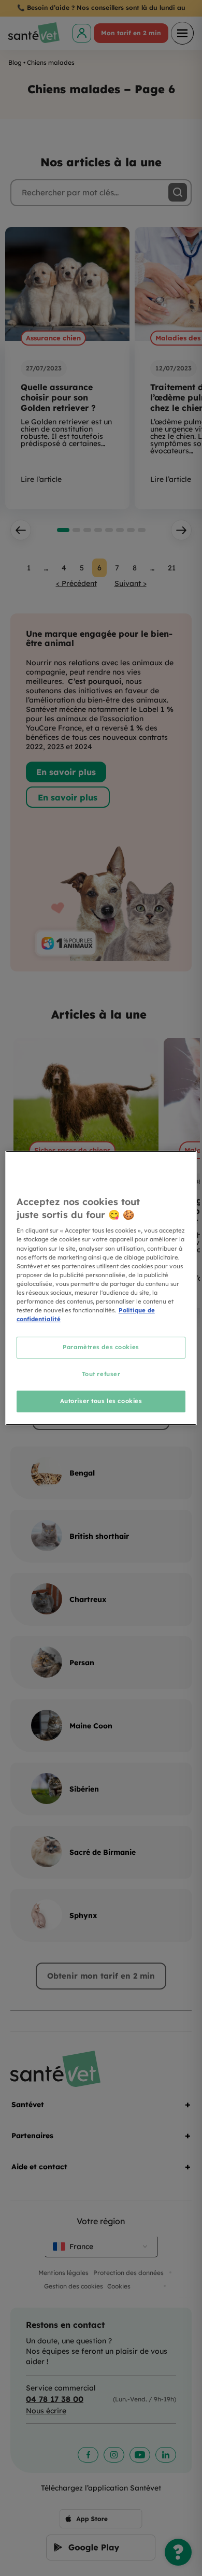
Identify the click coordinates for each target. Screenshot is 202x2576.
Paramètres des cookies (101, 1347)
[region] (101, 1288)
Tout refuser (101, 1374)
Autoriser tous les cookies (101, 1401)
